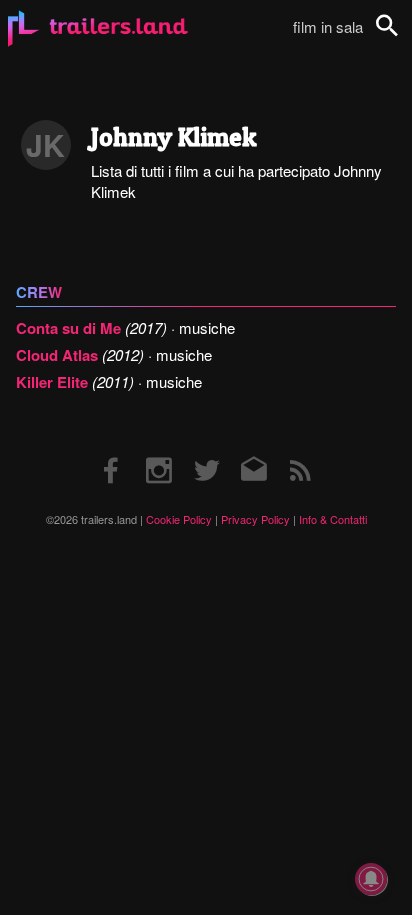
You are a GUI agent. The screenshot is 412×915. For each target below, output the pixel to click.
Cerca (400, 36)
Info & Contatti (333, 519)
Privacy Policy (255, 519)
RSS (300, 450)
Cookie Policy (179, 519)
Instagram (159, 450)
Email (253, 450)
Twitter (206, 450)
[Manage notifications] (371, 879)
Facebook (112, 450)
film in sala (328, 26)
